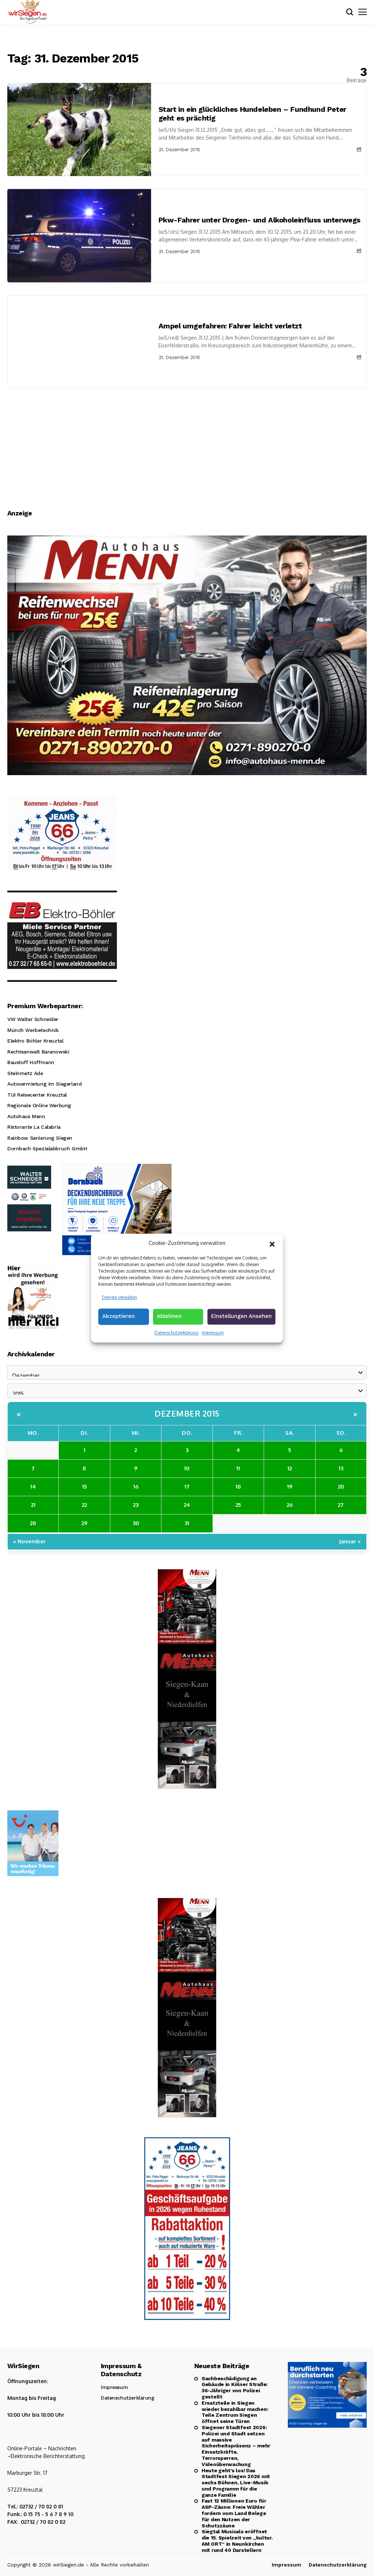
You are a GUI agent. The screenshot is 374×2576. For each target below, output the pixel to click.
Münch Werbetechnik (33, 1030)
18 (238, 1487)
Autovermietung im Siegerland (44, 1084)
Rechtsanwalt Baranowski (38, 1052)
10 (187, 1468)
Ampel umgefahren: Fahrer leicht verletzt (230, 326)
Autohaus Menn (26, 1116)
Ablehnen (169, 1316)
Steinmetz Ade (25, 1073)
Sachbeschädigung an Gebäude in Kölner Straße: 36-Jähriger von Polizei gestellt (235, 2388)
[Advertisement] (187, 443)
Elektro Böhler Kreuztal (35, 1041)
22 (84, 1505)
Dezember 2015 (187, 1413)
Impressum (213, 1333)
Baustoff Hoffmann (31, 1062)
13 (341, 1468)
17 (187, 1487)
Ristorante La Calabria (34, 1127)
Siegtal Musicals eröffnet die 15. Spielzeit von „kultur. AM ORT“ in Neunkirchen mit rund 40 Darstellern (237, 2541)
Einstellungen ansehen (241, 1316)
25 (238, 1505)
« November (29, 1541)
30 (136, 1523)
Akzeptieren (119, 1316)
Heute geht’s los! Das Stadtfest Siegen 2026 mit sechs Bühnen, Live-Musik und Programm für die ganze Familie (236, 2483)
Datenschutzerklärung (176, 1333)
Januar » (350, 1541)
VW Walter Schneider (33, 1019)
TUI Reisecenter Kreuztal (37, 1095)
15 (85, 1487)
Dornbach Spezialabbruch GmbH (47, 1148)
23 (136, 1505)
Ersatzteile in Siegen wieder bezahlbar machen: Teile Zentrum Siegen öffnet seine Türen (235, 2412)
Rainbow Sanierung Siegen (40, 1138)
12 (290, 1468)
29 (84, 1523)
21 (33, 1505)
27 (341, 1505)
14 (33, 1487)
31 (187, 1523)
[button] (272, 1243)
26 (290, 1505)
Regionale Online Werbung (39, 1105)
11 (238, 1468)
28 (33, 1523)
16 (136, 1487)
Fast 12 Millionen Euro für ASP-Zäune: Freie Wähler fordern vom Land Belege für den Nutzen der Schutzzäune (234, 2513)
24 (187, 1505)
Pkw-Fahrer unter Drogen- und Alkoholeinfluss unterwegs (259, 220)
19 (290, 1487)
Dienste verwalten (119, 1297)
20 (341, 1487)
